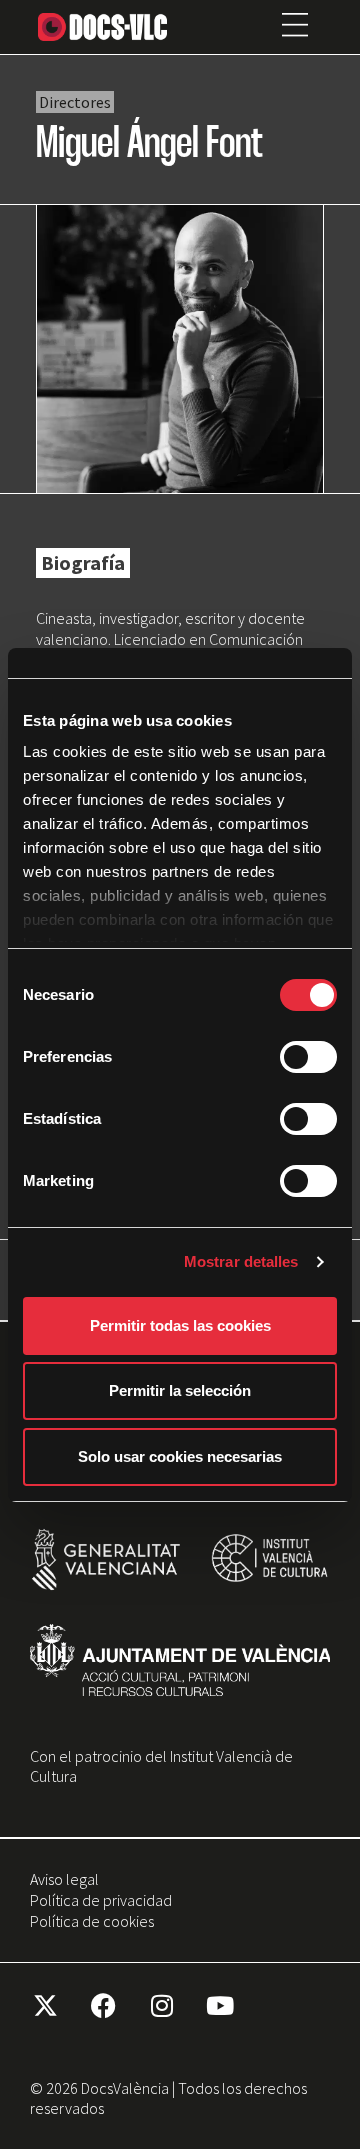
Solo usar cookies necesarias (180, 1456)
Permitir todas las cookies (180, 1325)
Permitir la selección (180, 1390)
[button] (295, 27)
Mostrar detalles (241, 1261)
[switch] (308, 1057)
